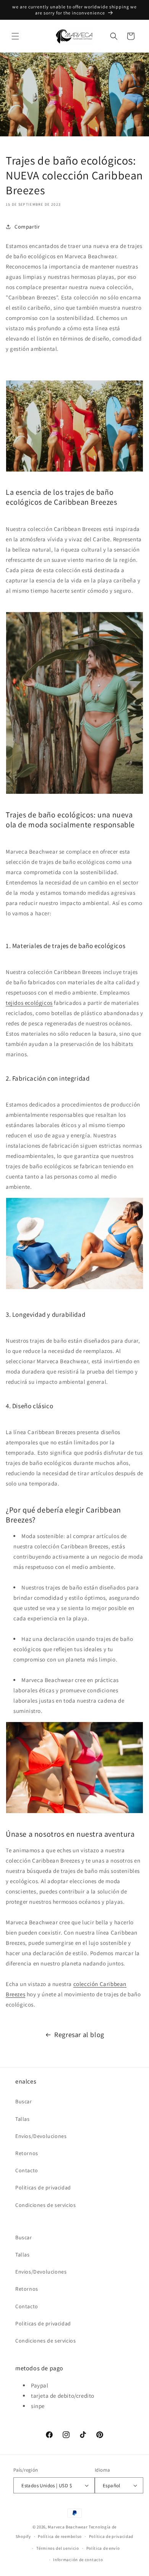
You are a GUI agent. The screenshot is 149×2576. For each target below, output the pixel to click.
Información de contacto (78, 2560)
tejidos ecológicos (29, 1003)
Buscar (24, 2101)
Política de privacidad (111, 2536)
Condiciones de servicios (45, 2205)
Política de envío (103, 2548)
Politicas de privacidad (43, 2187)
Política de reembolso (60, 2536)
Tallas (23, 2119)
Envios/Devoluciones (41, 2136)
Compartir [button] (27, 227)
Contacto (27, 2170)
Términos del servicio (58, 2548)
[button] (15, 36)
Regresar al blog (79, 2035)
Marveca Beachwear (68, 2527)
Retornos (27, 2153)
